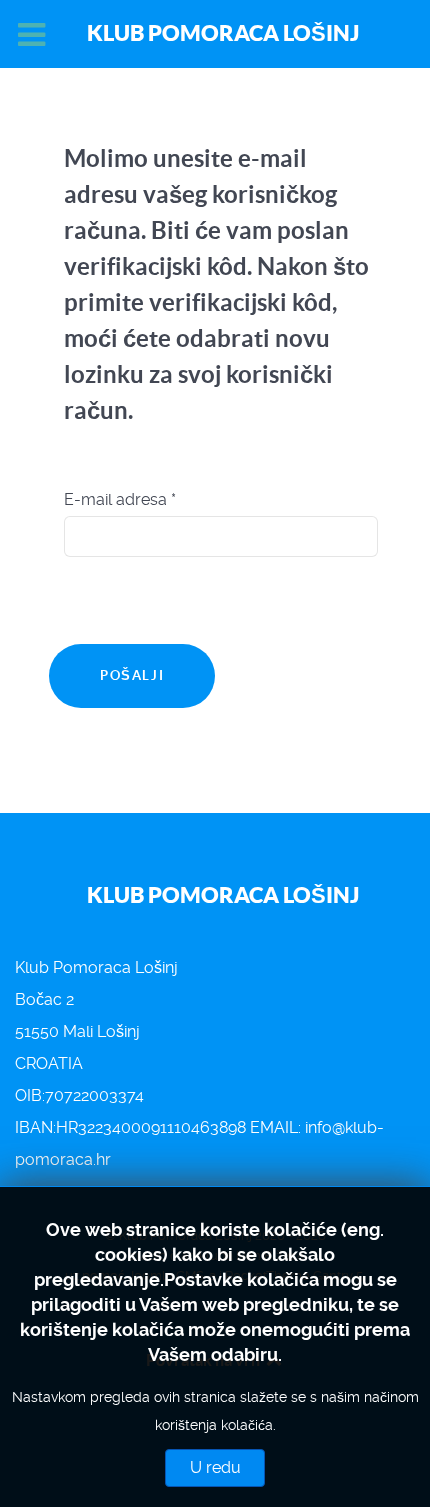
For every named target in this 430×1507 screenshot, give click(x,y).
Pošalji (132, 675)
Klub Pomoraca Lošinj (223, 32)
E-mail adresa (120, 499)
